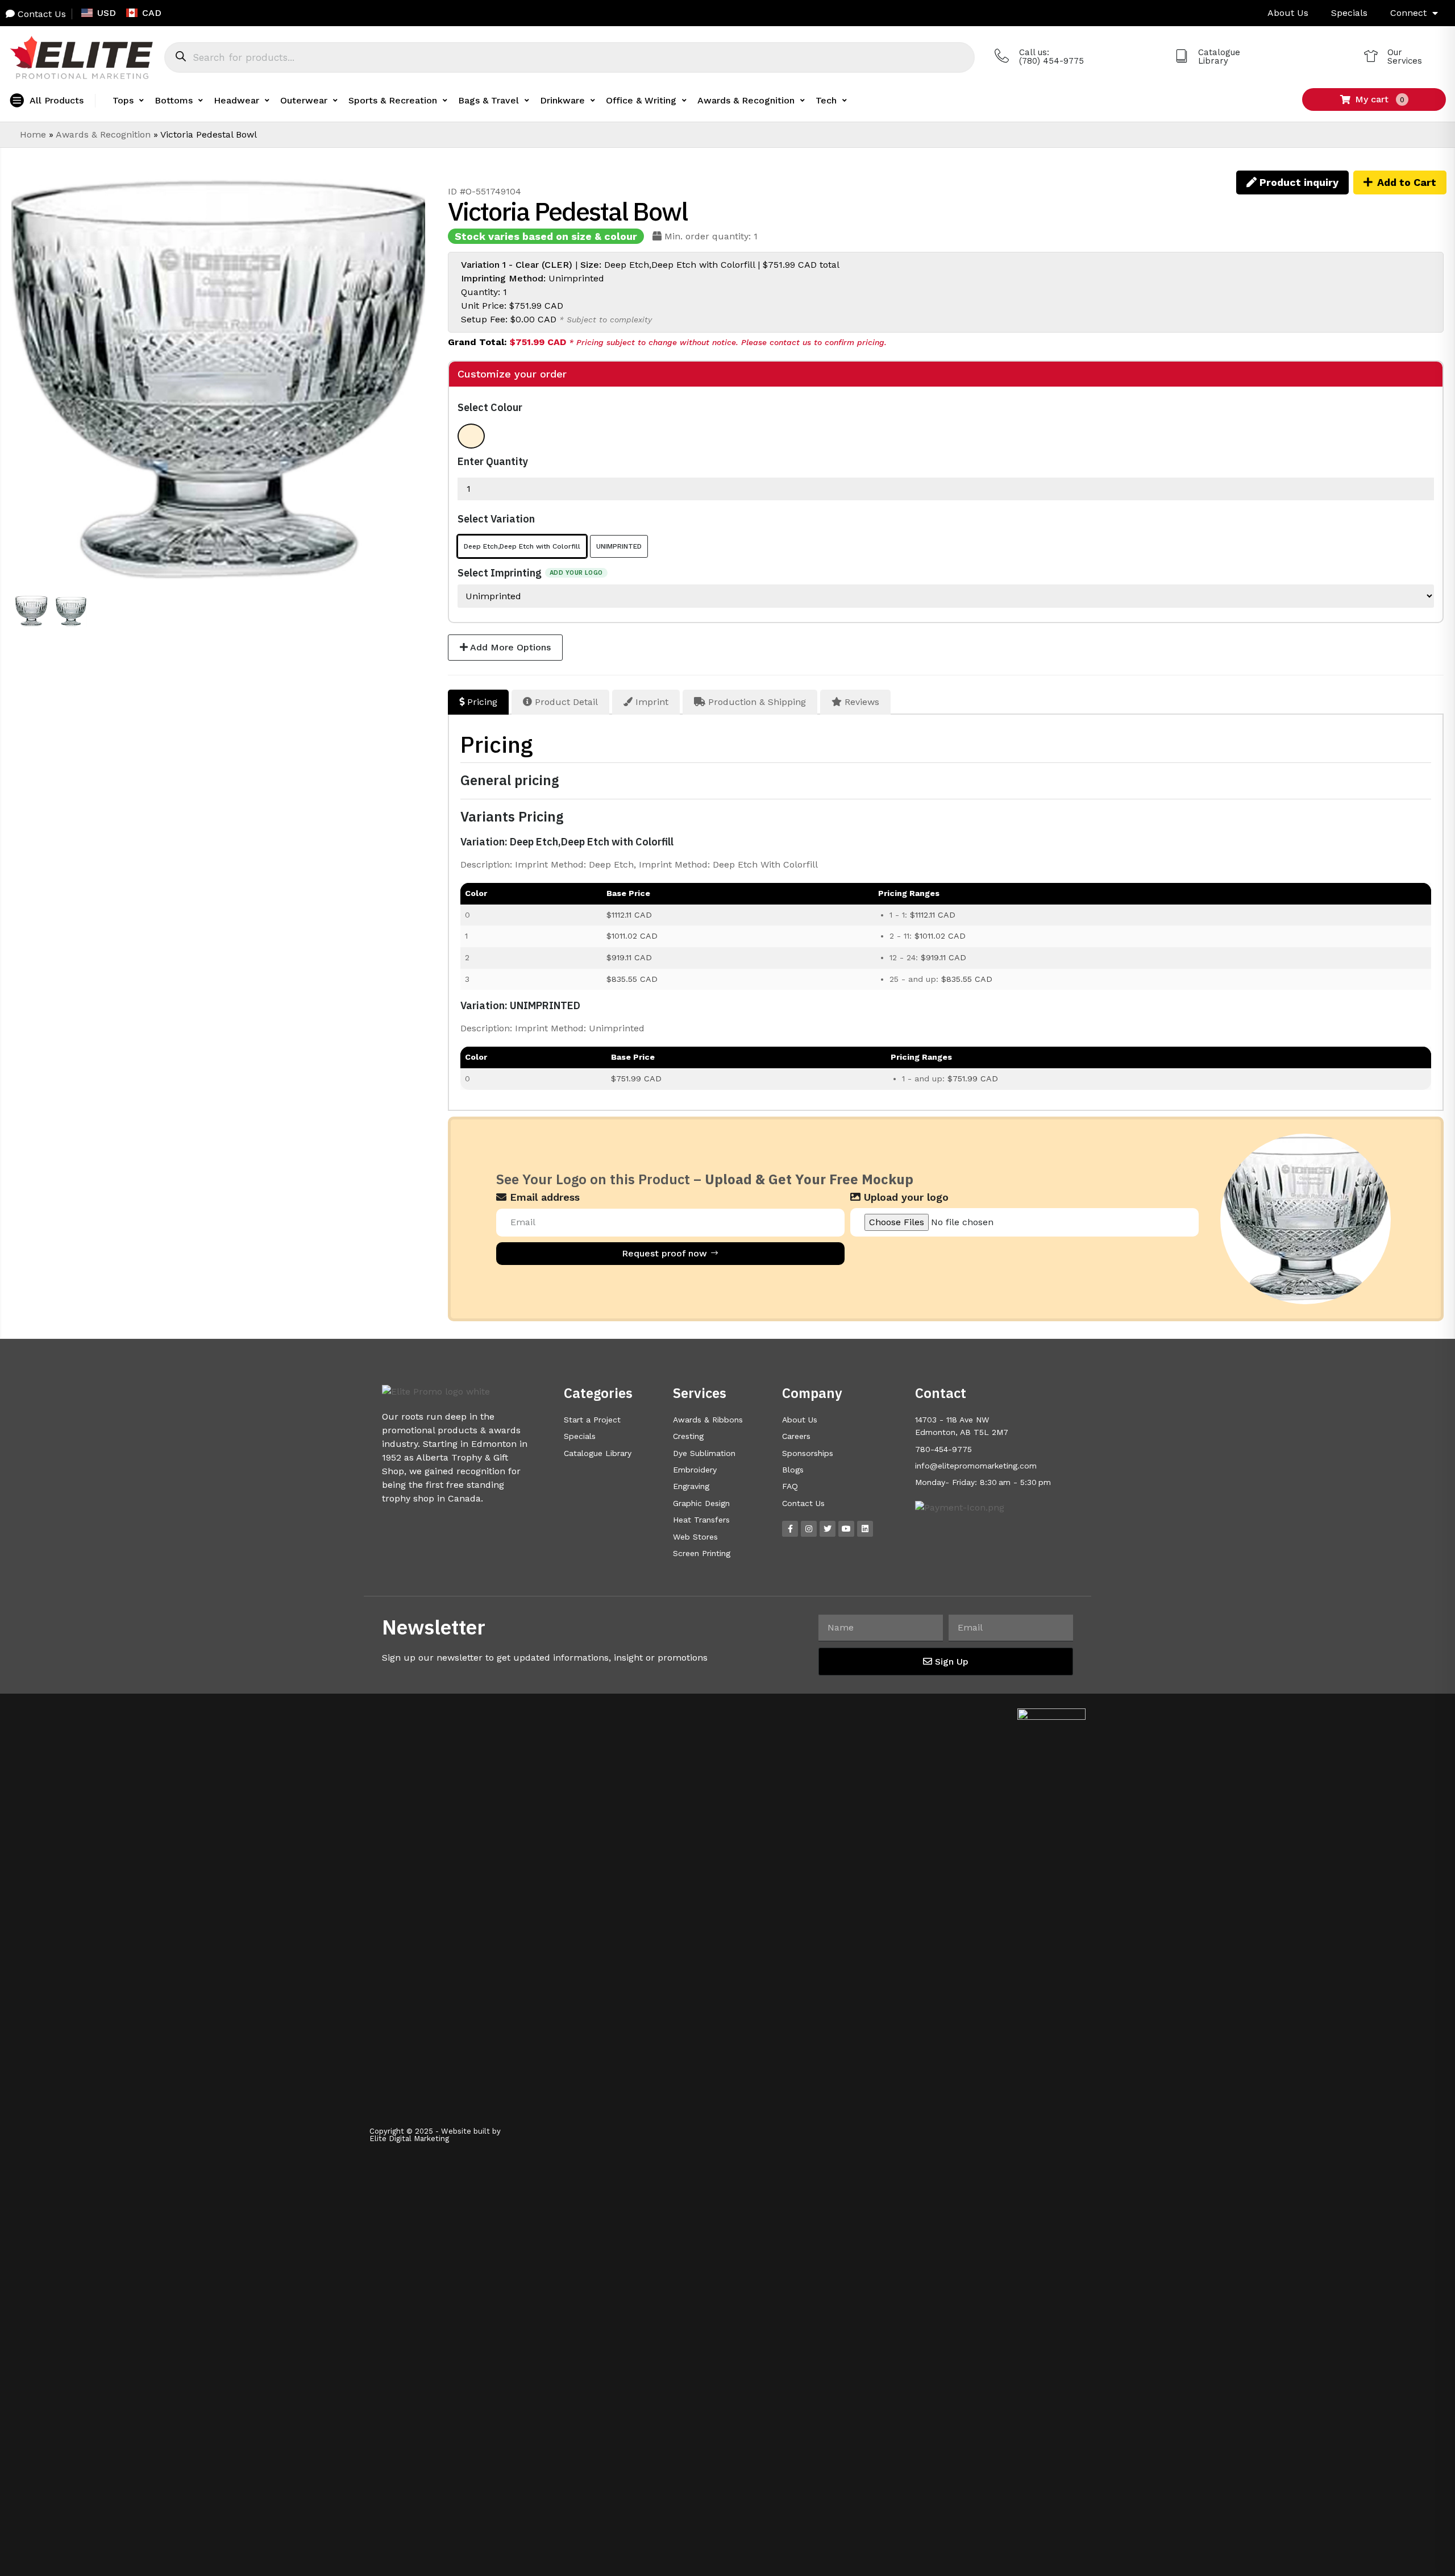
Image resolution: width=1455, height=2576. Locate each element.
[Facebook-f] (790, 1529)
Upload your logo (905, 1197)
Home (33, 134)
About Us (1288, 13)
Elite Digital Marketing (409, 2139)
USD (107, 13)
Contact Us (40, 14)
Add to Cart (1407, 182)
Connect (1408, 13)
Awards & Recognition (103, 134)
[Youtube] (846, 1529)
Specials (1349, 13)
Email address (543, 1197)
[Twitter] (828, 1529)
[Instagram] (809, 1529)
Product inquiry (1298, 182)
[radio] (471, 436)
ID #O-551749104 (485, 191)
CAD (152, 13)
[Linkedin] (865, 1529)
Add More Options (509, 647)
